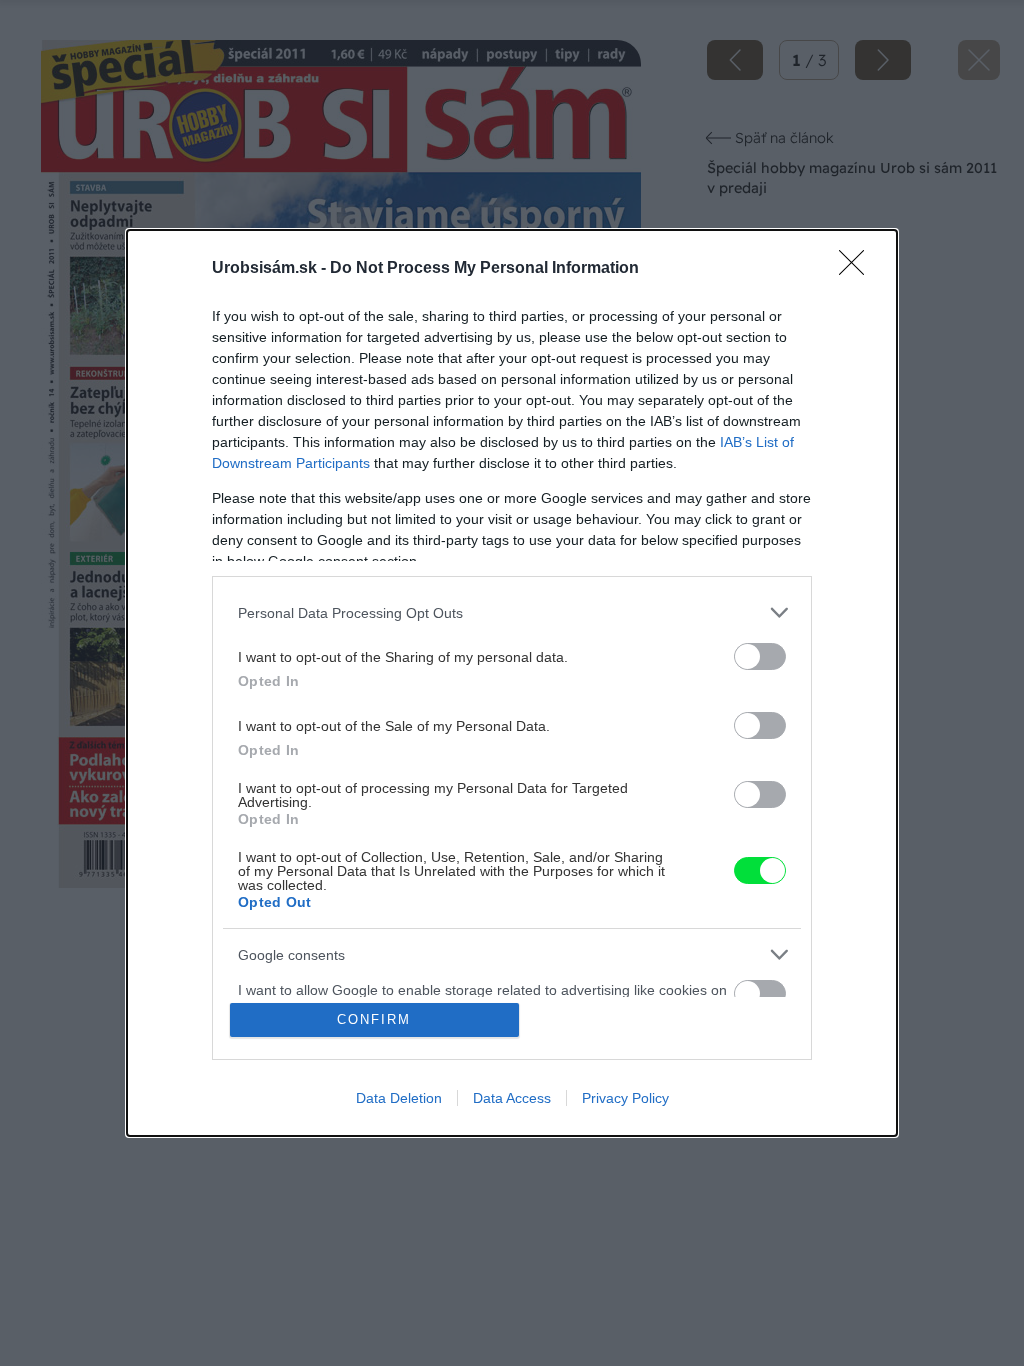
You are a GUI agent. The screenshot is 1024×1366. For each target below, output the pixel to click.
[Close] (858, 269)
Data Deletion (399, 1098)
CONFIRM (374, 1019)
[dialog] (512, 683)
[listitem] (512, 612)
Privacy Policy (625, 1098)
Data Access (512, 1098)
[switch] (760, 656)
